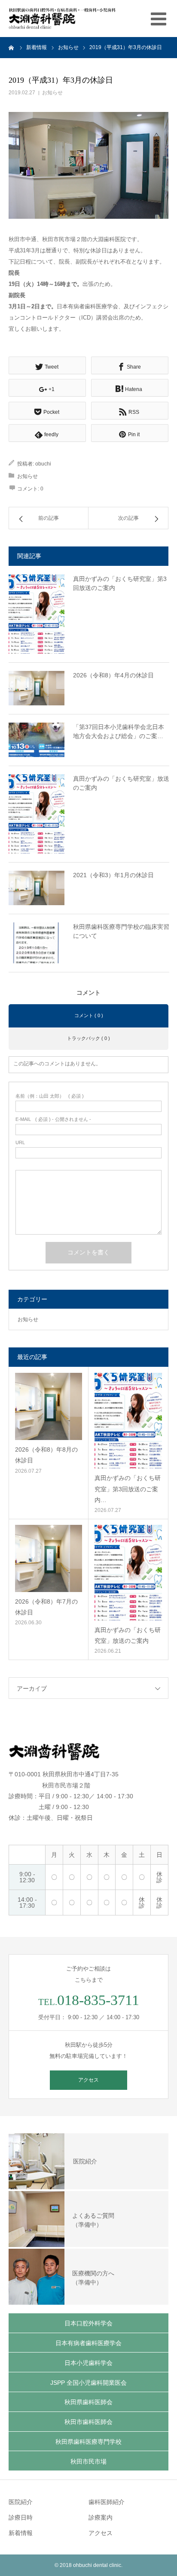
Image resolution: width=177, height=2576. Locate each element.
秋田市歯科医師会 (88, 2422)
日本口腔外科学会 (88, 2323)
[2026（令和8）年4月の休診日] (37, 688)
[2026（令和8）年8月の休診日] (49, 1406)
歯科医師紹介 (107, 2502)
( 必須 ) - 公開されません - (53, 1119)
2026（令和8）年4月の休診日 (113, 675)
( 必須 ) (50, 1096)
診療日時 (21, 2517)
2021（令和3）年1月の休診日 (113, 875)
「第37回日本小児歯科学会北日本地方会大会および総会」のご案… (119, 731)
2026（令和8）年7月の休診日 (46, 1607)
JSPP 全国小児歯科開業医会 (88, 2383)
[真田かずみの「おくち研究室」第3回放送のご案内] (37, 614)
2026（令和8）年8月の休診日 (46, 1455)
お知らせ (52, 93)
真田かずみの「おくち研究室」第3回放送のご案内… (128, 1489)
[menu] (159, 19)
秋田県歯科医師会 (88, 2402)
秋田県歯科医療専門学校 (88, 2442)
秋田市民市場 (88, 2461)
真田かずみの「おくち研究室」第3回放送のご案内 (120, 583)
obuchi (43, 464)
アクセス (88, 2080)
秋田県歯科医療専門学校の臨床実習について (121, 931)
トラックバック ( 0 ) (88, 1038)
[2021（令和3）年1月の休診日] (37, 888)
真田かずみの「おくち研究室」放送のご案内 (121, 783)
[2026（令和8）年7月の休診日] (49, 1558)
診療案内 (101, 2517)
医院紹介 (21, 2502)
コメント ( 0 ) (89, 1015)
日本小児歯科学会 (88, 2363)
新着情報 (21, 2533)
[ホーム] (12, 47)
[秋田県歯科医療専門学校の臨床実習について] (37, 943)
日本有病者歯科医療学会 (88, 2343)
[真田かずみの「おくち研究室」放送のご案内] (37, 814)
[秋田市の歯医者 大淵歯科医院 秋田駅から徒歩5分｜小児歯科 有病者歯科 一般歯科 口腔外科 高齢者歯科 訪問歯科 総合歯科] (62, 19)
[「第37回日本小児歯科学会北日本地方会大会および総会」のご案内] (37, 740)
